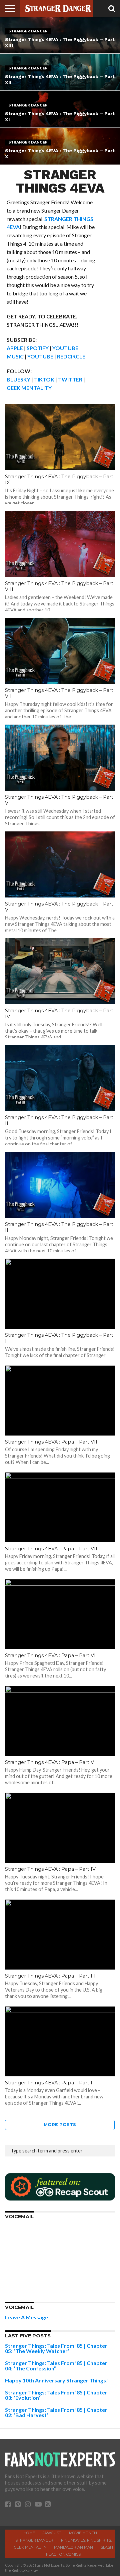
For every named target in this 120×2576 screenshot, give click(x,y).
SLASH (107, 2547)
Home (29, 2533)
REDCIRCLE (71, 356)
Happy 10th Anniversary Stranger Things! (56, 2380)
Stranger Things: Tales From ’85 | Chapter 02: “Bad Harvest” (56, 2412)
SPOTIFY (38, 348)
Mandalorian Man (73, 2547)
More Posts (60, 2125)
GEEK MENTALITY (29, 388)
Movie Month (83, 2533)
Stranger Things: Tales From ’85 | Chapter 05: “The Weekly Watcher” (56, 2348)
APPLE (15, 348)
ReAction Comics (63, 2554)
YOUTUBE (40, 356)
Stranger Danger (34, 2540)
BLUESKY (18, 379)
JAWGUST (52, 2533)
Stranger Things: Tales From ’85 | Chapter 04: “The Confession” (56, 2366)
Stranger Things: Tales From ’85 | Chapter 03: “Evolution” (56, 2395)
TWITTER (70, 379)
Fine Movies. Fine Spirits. (86, 2540)
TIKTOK (44, 379)
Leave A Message (26, 2317)
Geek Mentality (30, 2547)
